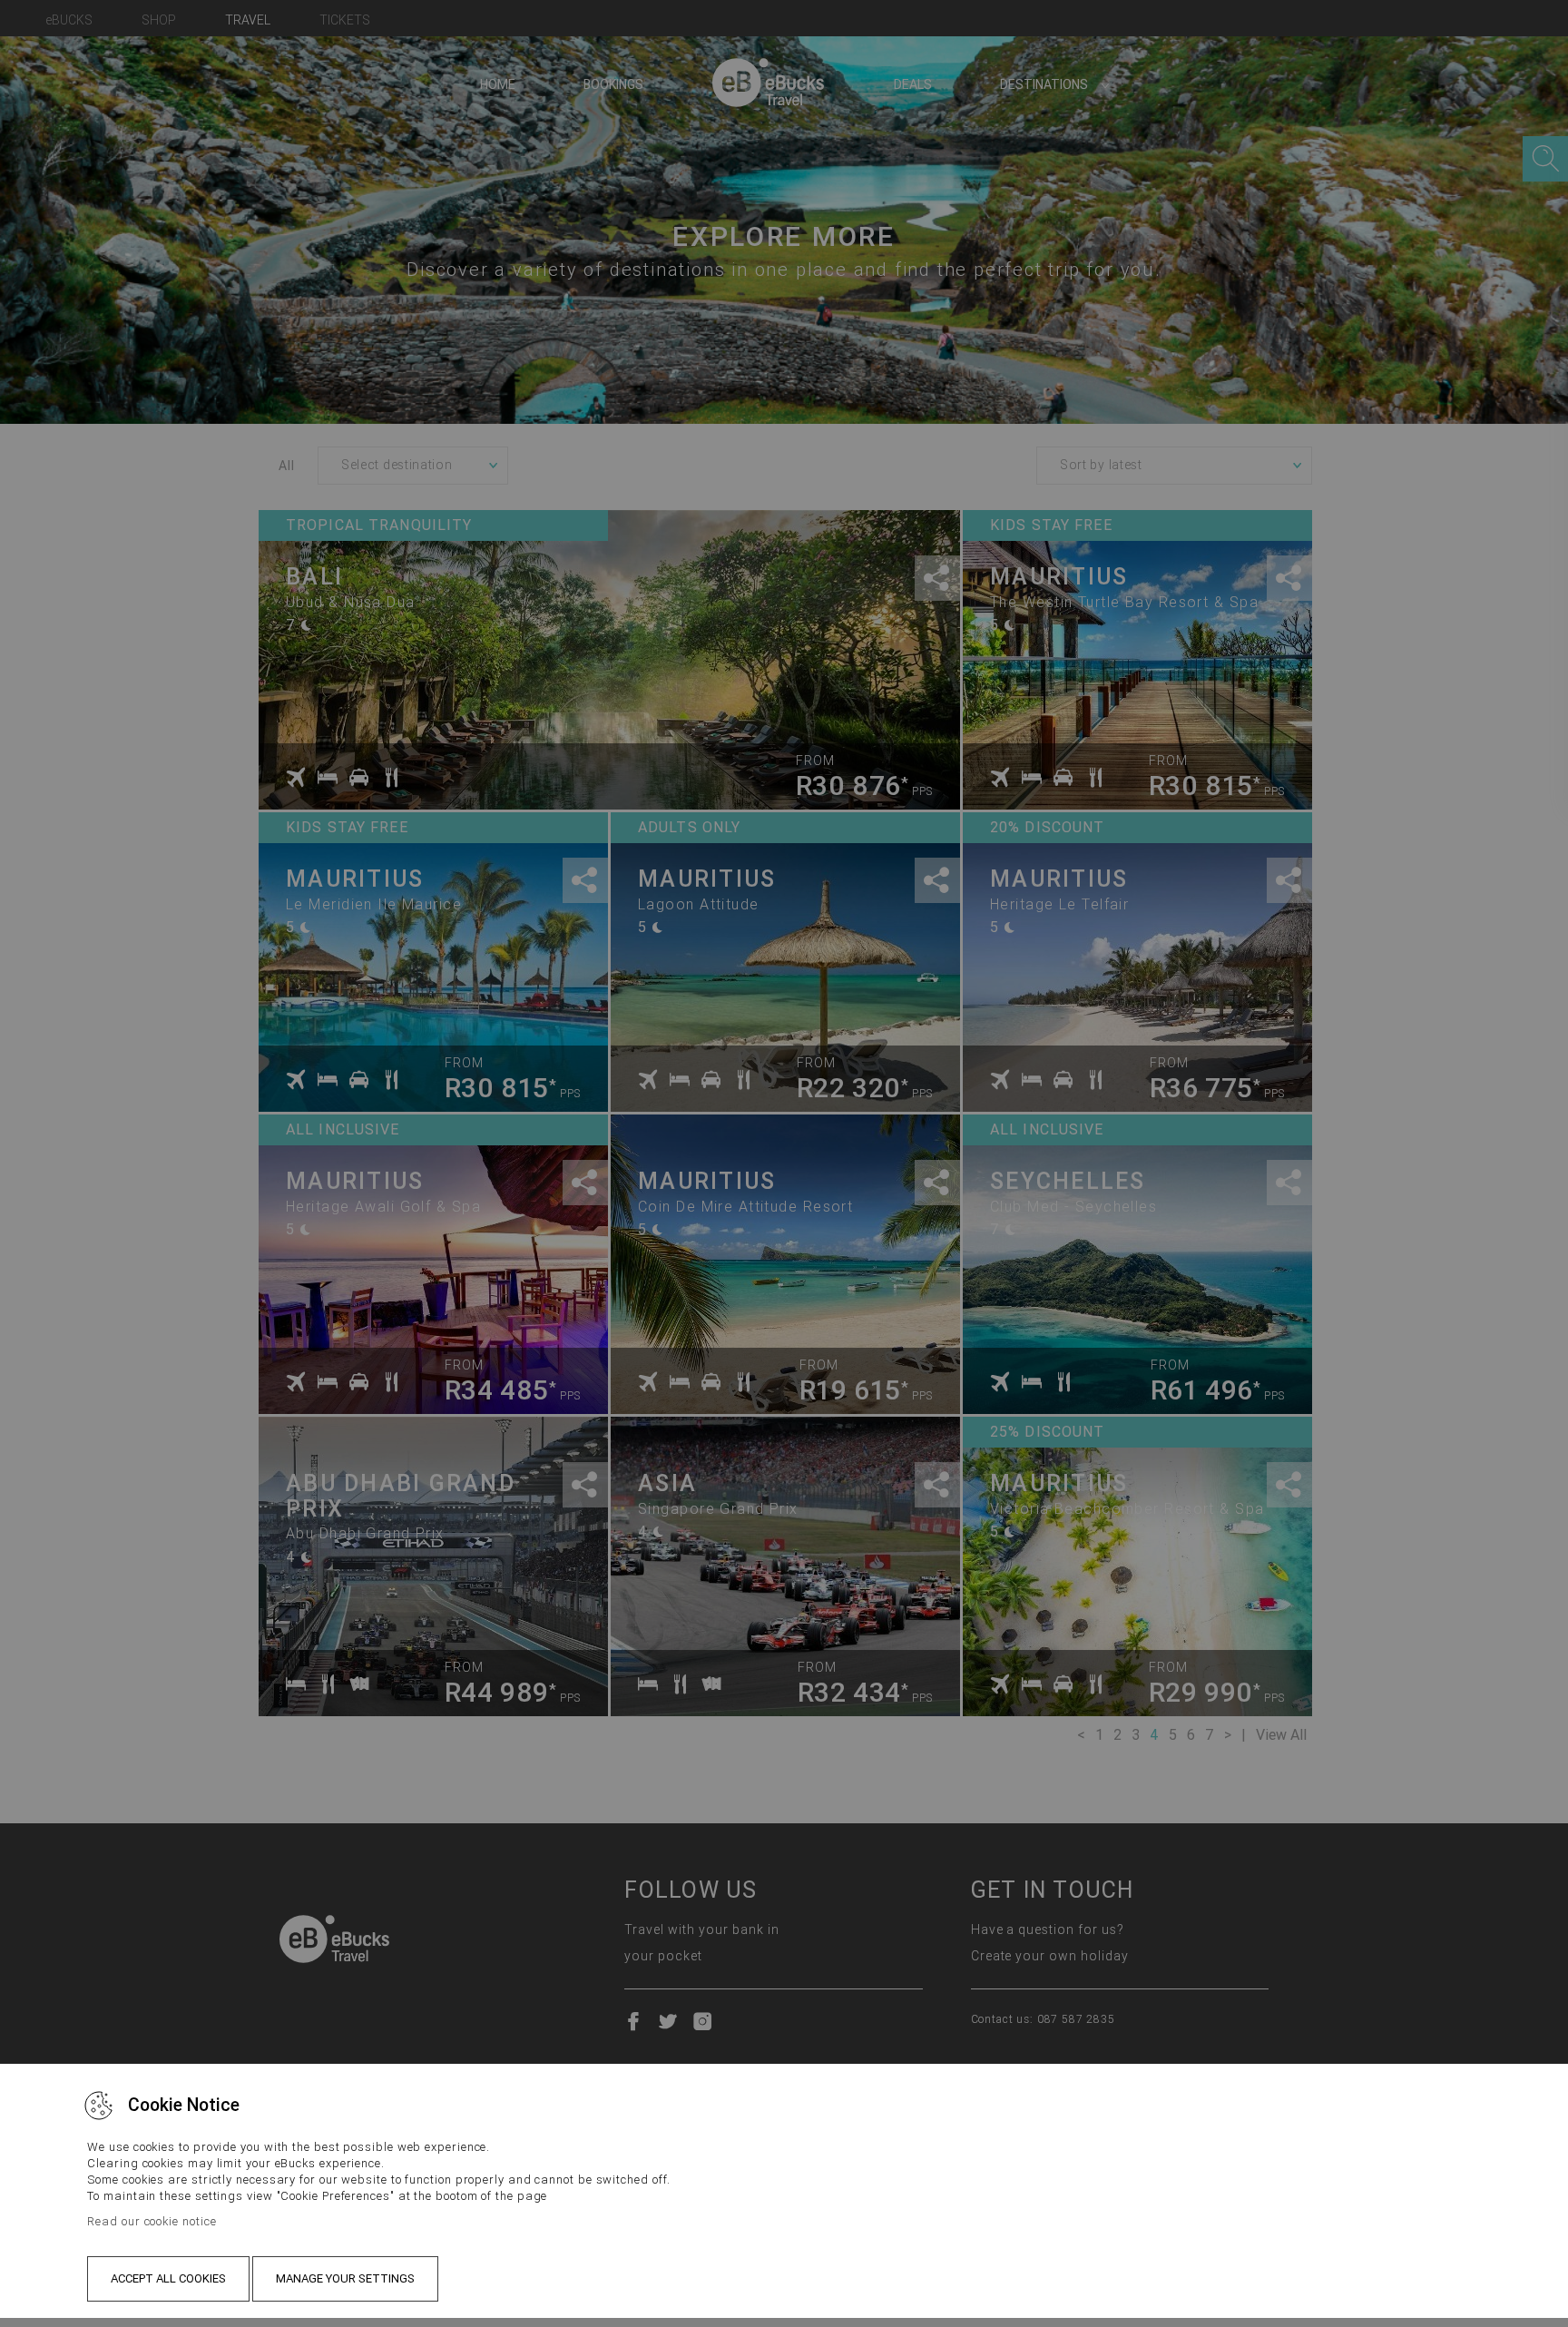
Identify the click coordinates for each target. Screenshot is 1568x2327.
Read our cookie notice (152, 2221)
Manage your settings (345, 2278)
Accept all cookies (168, 2278)
